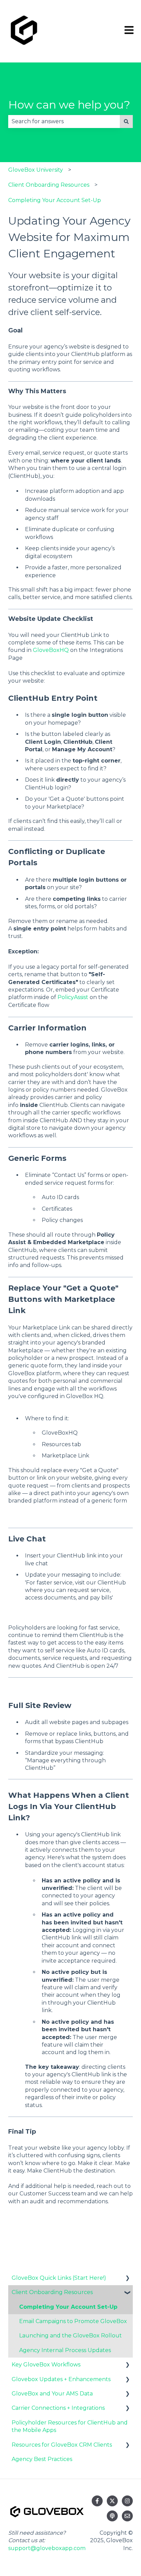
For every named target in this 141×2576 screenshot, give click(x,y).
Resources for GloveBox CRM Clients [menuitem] (62, 2445)
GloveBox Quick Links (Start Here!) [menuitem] (59, 2278)
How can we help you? (69, 105)
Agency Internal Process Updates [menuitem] (65, 2350)
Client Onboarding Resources (49, 185)
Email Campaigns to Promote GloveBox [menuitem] (73, 2321)
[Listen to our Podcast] (112, 2516)
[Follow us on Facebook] (97, 2501)
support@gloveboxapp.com (47, 2548)
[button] (127, 2279)
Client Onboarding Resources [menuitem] (52, 2292)
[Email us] (127, 2516)
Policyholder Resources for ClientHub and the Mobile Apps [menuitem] (70, 2426)
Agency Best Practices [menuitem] (42, 2459)
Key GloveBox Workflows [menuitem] (46, 2365)
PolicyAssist (73, 997)
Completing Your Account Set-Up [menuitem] (68, 2307)
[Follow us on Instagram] (127, 2501)
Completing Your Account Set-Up (55, 200)
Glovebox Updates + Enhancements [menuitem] (61, 2379)
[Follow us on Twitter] (112, 2501)
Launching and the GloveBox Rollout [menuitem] (70, 2336)
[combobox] (64, 122)
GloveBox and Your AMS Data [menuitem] (52, 2394)
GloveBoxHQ (51, 650)
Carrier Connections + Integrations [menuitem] (58, 2408)
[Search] (126, 122)
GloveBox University (36, 170)
